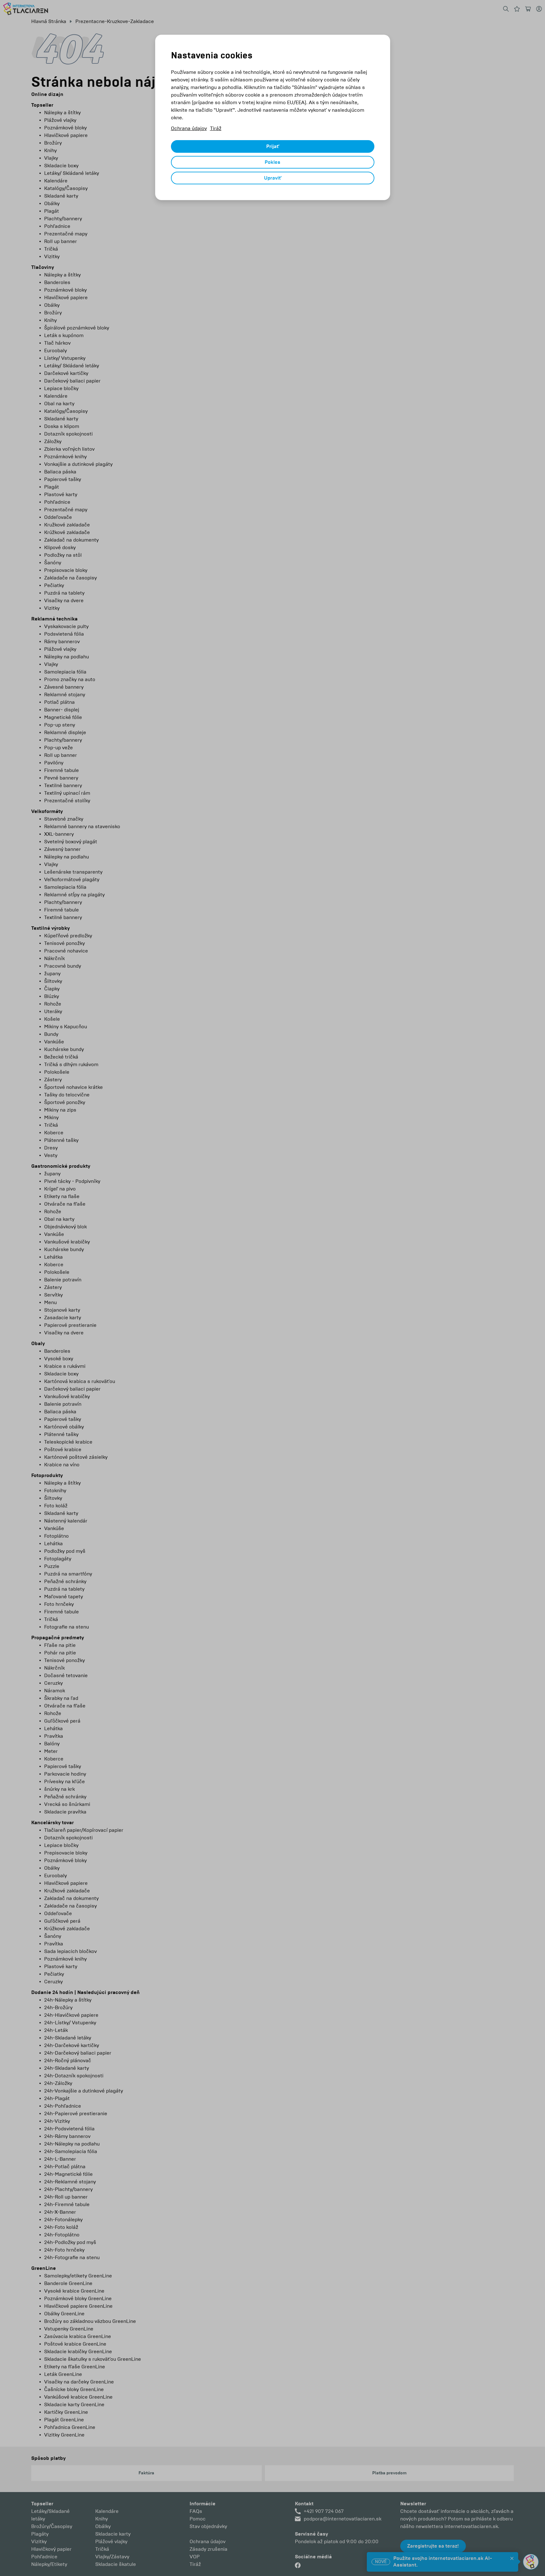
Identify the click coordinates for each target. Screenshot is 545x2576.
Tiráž (216, 128)
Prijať (273, 146)
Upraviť (273, 178)
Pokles (272, 162)
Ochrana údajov (189, 128)
